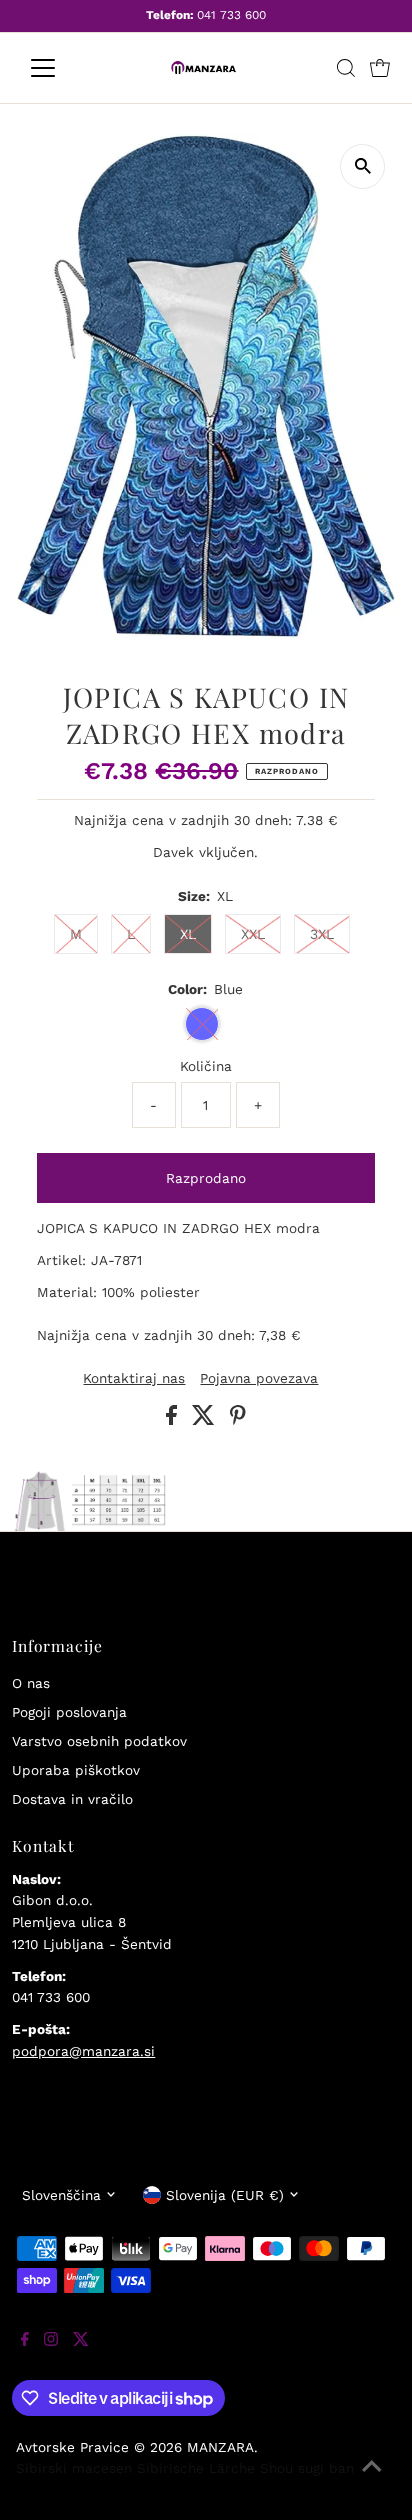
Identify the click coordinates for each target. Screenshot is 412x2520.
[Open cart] (380, 68)
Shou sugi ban (307, 2468)
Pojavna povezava (259, 1379)
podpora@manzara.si (83, 2051)
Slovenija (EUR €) (225, 2195)
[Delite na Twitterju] (206, 1420)
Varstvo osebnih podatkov (99, 1741)
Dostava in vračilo (72, 1799)
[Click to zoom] (362, 166)
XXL (253, 934)
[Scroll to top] (372, 2480)
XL (188, 934)
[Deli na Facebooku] (174, 1420)
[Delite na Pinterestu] (238, 1420)
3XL (322, 934)
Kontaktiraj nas (134, 1379)
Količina (206, 1066)
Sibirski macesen (74, 2468)
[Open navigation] (61, 68)
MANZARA (220, 2447)
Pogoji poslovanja (69, 1712)
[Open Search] (346, 68)
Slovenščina (61, 2195)
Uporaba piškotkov (76, 1770)
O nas (31, 1683)
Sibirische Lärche (196, 2468)
